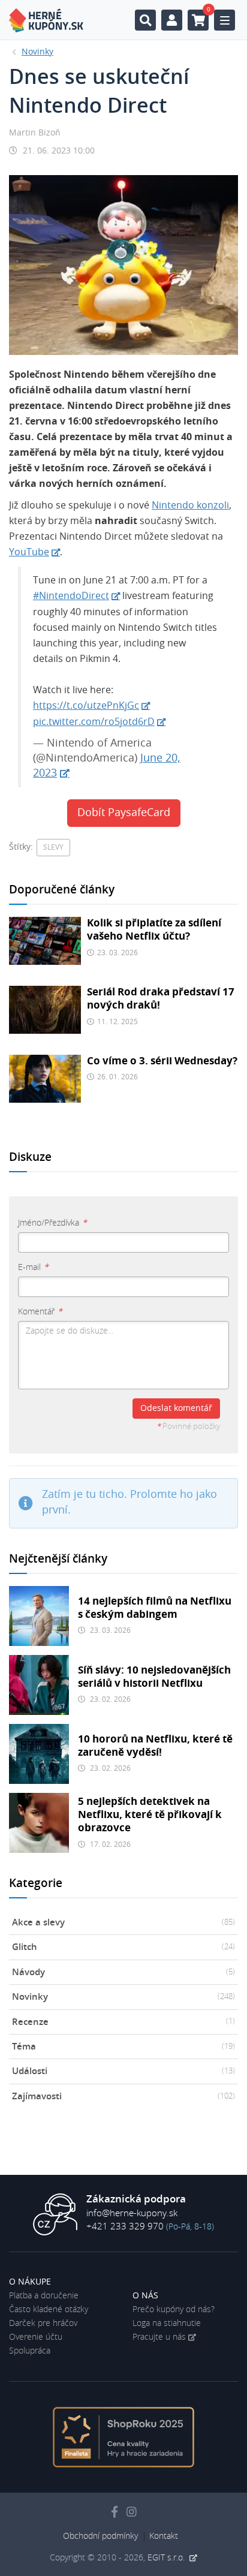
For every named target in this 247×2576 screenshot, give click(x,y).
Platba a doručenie (44, 2296)
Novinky (123, 1997)
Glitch (123, 1947)
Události (123, 2071)
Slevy (53, 847)
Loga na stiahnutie (167, 2324)
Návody (123, 1972)
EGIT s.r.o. (167, 2558)
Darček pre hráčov (43, 2324)
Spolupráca (30, 2351)
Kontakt (164, 2536)
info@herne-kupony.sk (132, 2214)
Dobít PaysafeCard (124, 813)
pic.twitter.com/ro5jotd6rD (94, 722)
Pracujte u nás (159, 2337)
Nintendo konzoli (190, 505)
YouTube (29, 552)
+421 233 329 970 (125, 2227)
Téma (123, 2047)
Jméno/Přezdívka (52, 1223)
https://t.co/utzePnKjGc (86, 706)
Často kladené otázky (49, 2310)
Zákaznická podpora (136, 2199)
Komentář (40, 1312)
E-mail (33, 1268)
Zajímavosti (123, 2097)
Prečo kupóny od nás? (174, 2310)
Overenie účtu (36, 2337)
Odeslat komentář (176, 1409)
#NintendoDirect (71, 596)
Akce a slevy (123, 1923)
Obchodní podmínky (100, 2536)
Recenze (123, 2022)
